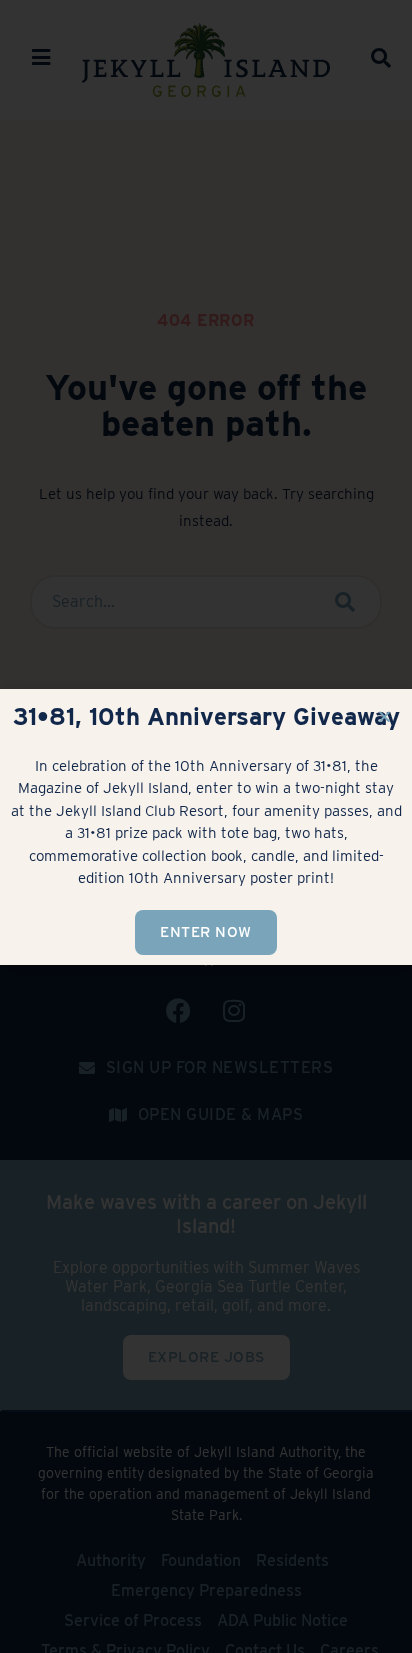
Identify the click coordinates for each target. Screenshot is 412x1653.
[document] (206, 826)
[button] (384, 716)
